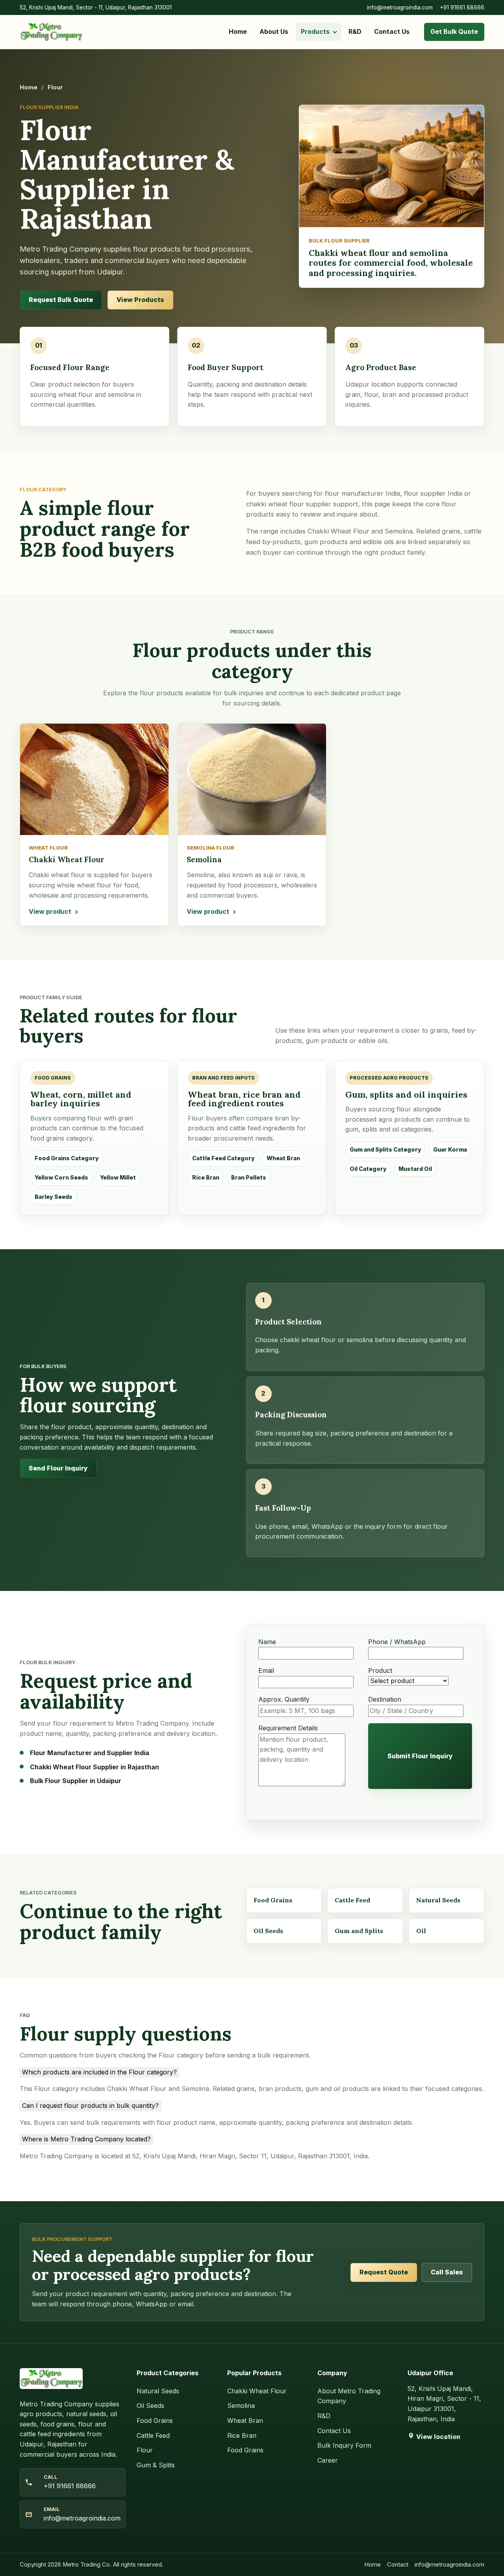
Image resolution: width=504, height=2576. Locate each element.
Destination (385, 1699)
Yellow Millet (118, 1177)
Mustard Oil (415, 1169)
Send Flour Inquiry (58, 1468)
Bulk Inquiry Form (344, 2445)
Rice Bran (206, 1177)
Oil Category (368, 1169)
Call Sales (447, 2272)
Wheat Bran (283, 1158)
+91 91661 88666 (462, 7)
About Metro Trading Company (349, 2396)
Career (328, 2460)
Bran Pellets (249, 1177)
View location (437, 2437)
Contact (398, 2565)
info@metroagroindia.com (400, 7)
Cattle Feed (352, 1900)
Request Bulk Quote (61, 300)
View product (50, 911)
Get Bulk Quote (454, 31)
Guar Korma (450, 1149)
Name (267, 1642)
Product (380, 1670)
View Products (140, 300)
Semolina (241, 2406)
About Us (274, 31)
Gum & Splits (156, 2465)
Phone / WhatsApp (397, 1642)
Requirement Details (288, 1728)
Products (315, 31)
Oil (421, 1931)
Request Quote (384, 2272)
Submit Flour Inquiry (420, 1756)
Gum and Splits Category (385, 1149)
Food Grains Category (67, 1158)
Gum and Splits (359, 1931)
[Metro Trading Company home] (51, 32)
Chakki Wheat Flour (257, 2391)
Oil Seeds (268, 1931)
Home (238, 31)
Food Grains (273, 1900)
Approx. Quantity (284, 1699)
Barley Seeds (54, 1197)
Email (266, 1670)
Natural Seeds (438, 1900)
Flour (145, 2450)
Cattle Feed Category (223, 1158)
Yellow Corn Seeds (61, 1177)
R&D (355, 31)
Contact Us (392, 31)
